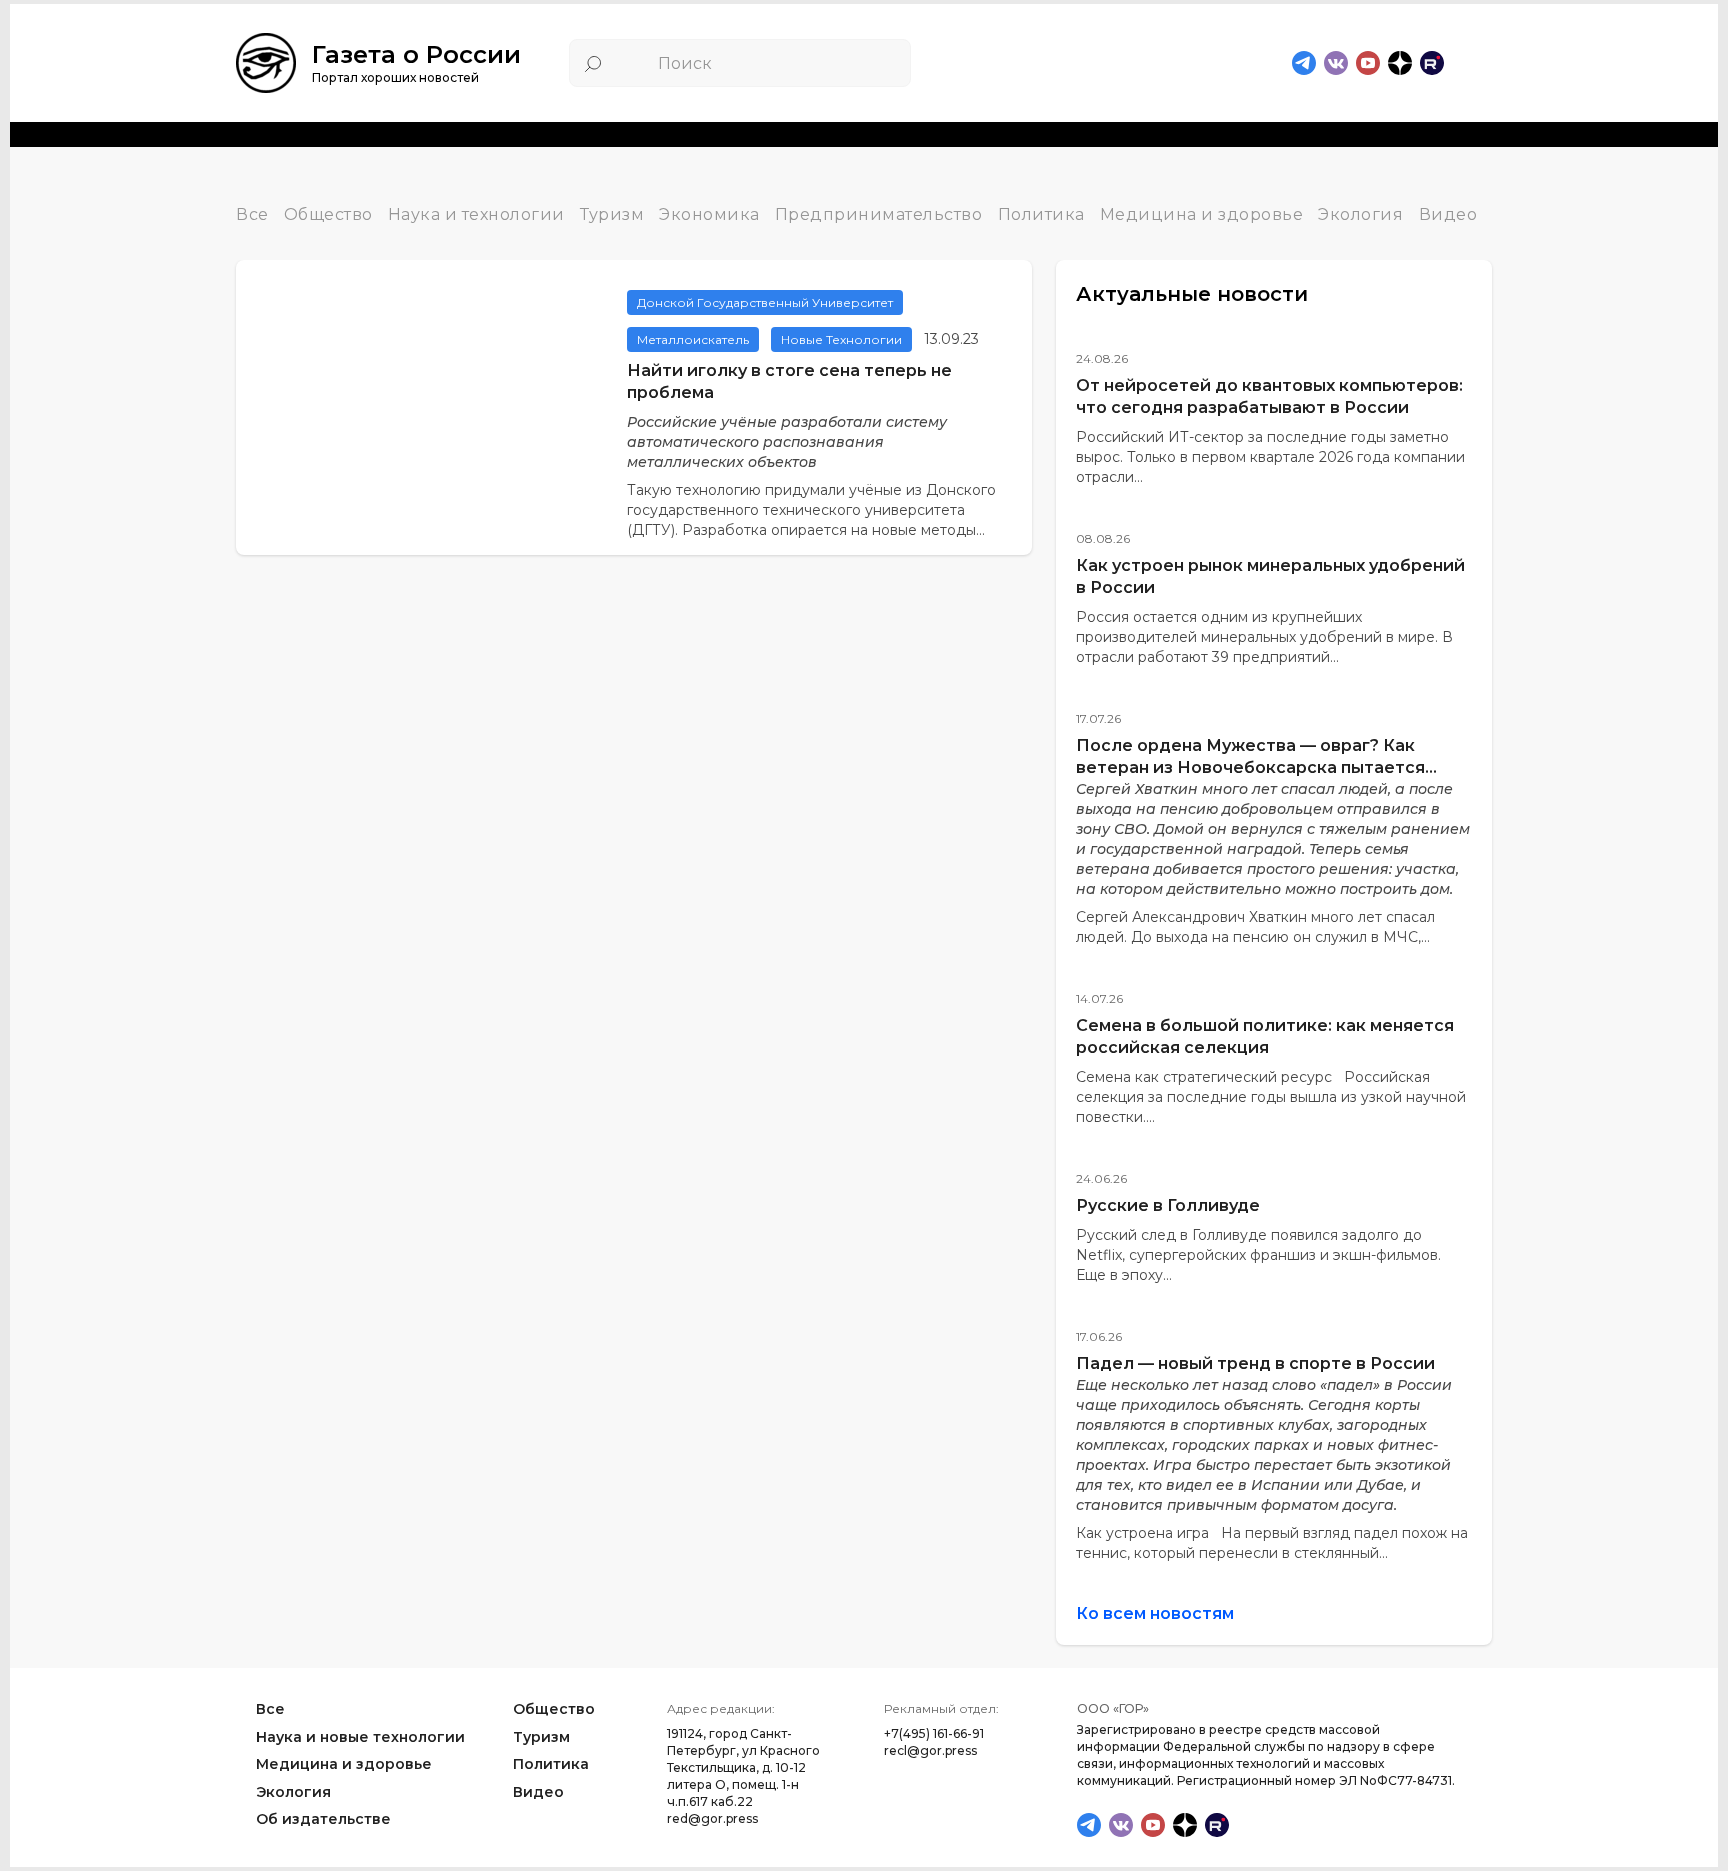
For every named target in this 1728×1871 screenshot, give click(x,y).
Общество (328, 215)
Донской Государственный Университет (765, 302)
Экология (1360, 215)
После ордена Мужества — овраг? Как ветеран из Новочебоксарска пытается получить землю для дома (1250, 767)
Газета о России (416, 54)
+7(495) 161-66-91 (934, 1733)
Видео (1448, 215)
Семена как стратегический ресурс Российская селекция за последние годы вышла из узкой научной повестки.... (1271, 1097)
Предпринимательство (879, 215)
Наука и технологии (476, 215)
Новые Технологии (841, 339)
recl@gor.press (930, 1750)
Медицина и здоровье (1202, 215)
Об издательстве (323, 1819)
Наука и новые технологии (360, 1736)
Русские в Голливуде (1168, 1205)
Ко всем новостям (1155, 1613)
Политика (1041, 215)
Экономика (709, 215)
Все (252, 215)
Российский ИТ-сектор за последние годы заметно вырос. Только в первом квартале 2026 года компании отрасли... (1270, 457)
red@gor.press (712, 1818)
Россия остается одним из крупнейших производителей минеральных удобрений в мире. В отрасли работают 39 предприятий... (1264, 637)
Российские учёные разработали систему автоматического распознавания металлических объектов (787, 442)
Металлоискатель (693, 339)
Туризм (612, 215)
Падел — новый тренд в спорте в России (1255, 1363)
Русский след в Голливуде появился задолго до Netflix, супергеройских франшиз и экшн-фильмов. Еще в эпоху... (1258, 1255)
